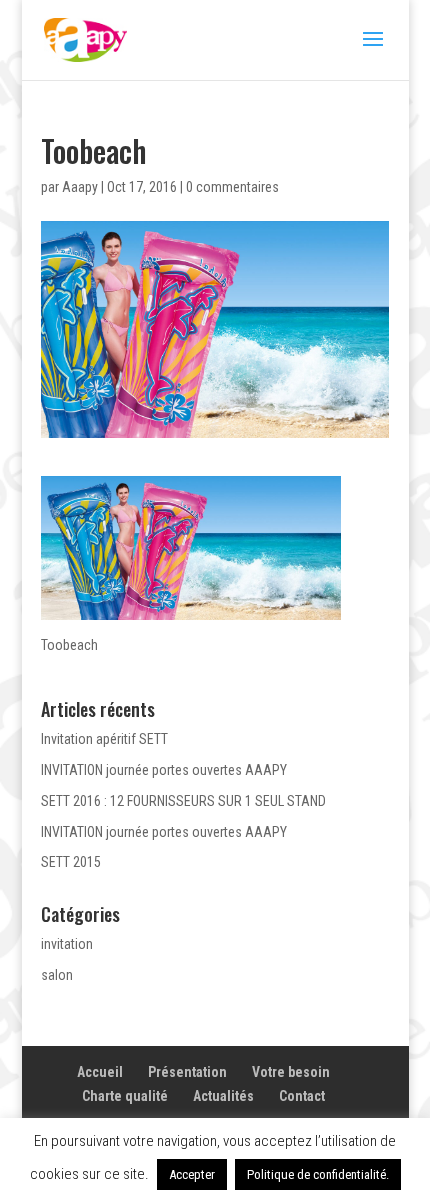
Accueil (100, 1072)
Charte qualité (125, 1096)
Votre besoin (291, 1072)
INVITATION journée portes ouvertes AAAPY (164, 770)
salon (57, 975)
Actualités (223, 1096)
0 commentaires (232, 187)
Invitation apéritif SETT (104, 739)
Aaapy (80, 187)
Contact (302, 1096)
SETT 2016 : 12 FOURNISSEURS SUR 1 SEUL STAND (183, 801)
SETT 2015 (71, 862)
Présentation (187, 1072)
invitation (67, 944)
